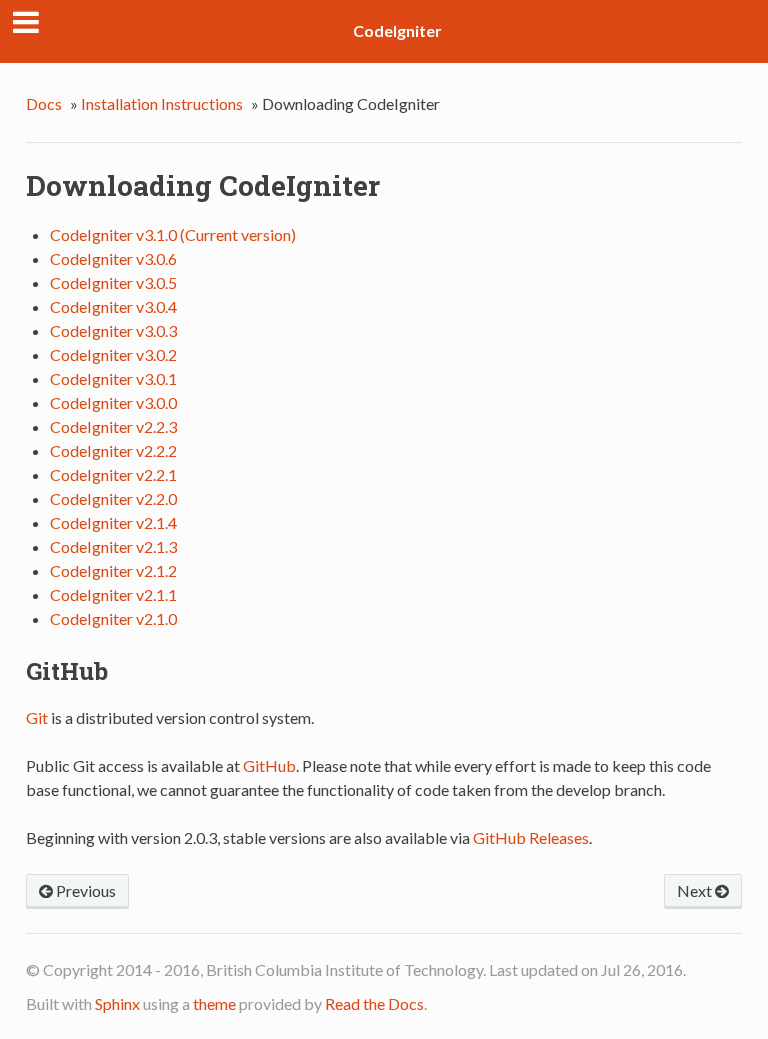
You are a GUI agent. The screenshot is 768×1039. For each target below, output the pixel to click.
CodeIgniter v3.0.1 (113, 378)
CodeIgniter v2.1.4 (113, 522)
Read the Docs (374, 1003)
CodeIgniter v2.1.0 (113, 618)
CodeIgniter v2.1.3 (113, 546)
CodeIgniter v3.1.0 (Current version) (173, 234)
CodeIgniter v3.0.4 (113, 306)
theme (214, 1003)
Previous (84, 890)
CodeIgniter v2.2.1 (113, 474)
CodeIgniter (397, 30)
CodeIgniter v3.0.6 (113, 258)
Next (696, 890)
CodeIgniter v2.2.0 (113, 498)
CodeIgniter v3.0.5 (113, 282)
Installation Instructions (162, 103)
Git (37, 717)
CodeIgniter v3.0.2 (113, 354)
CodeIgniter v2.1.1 (113, 594)
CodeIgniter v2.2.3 (113, 426)
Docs (44, 103)
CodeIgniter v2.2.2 (113, 450)
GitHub (269, 765)
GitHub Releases (531, 837)
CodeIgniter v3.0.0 (113, 402)
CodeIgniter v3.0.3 (113, 330)
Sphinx (117, 1003)
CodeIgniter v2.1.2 (113, 570)
